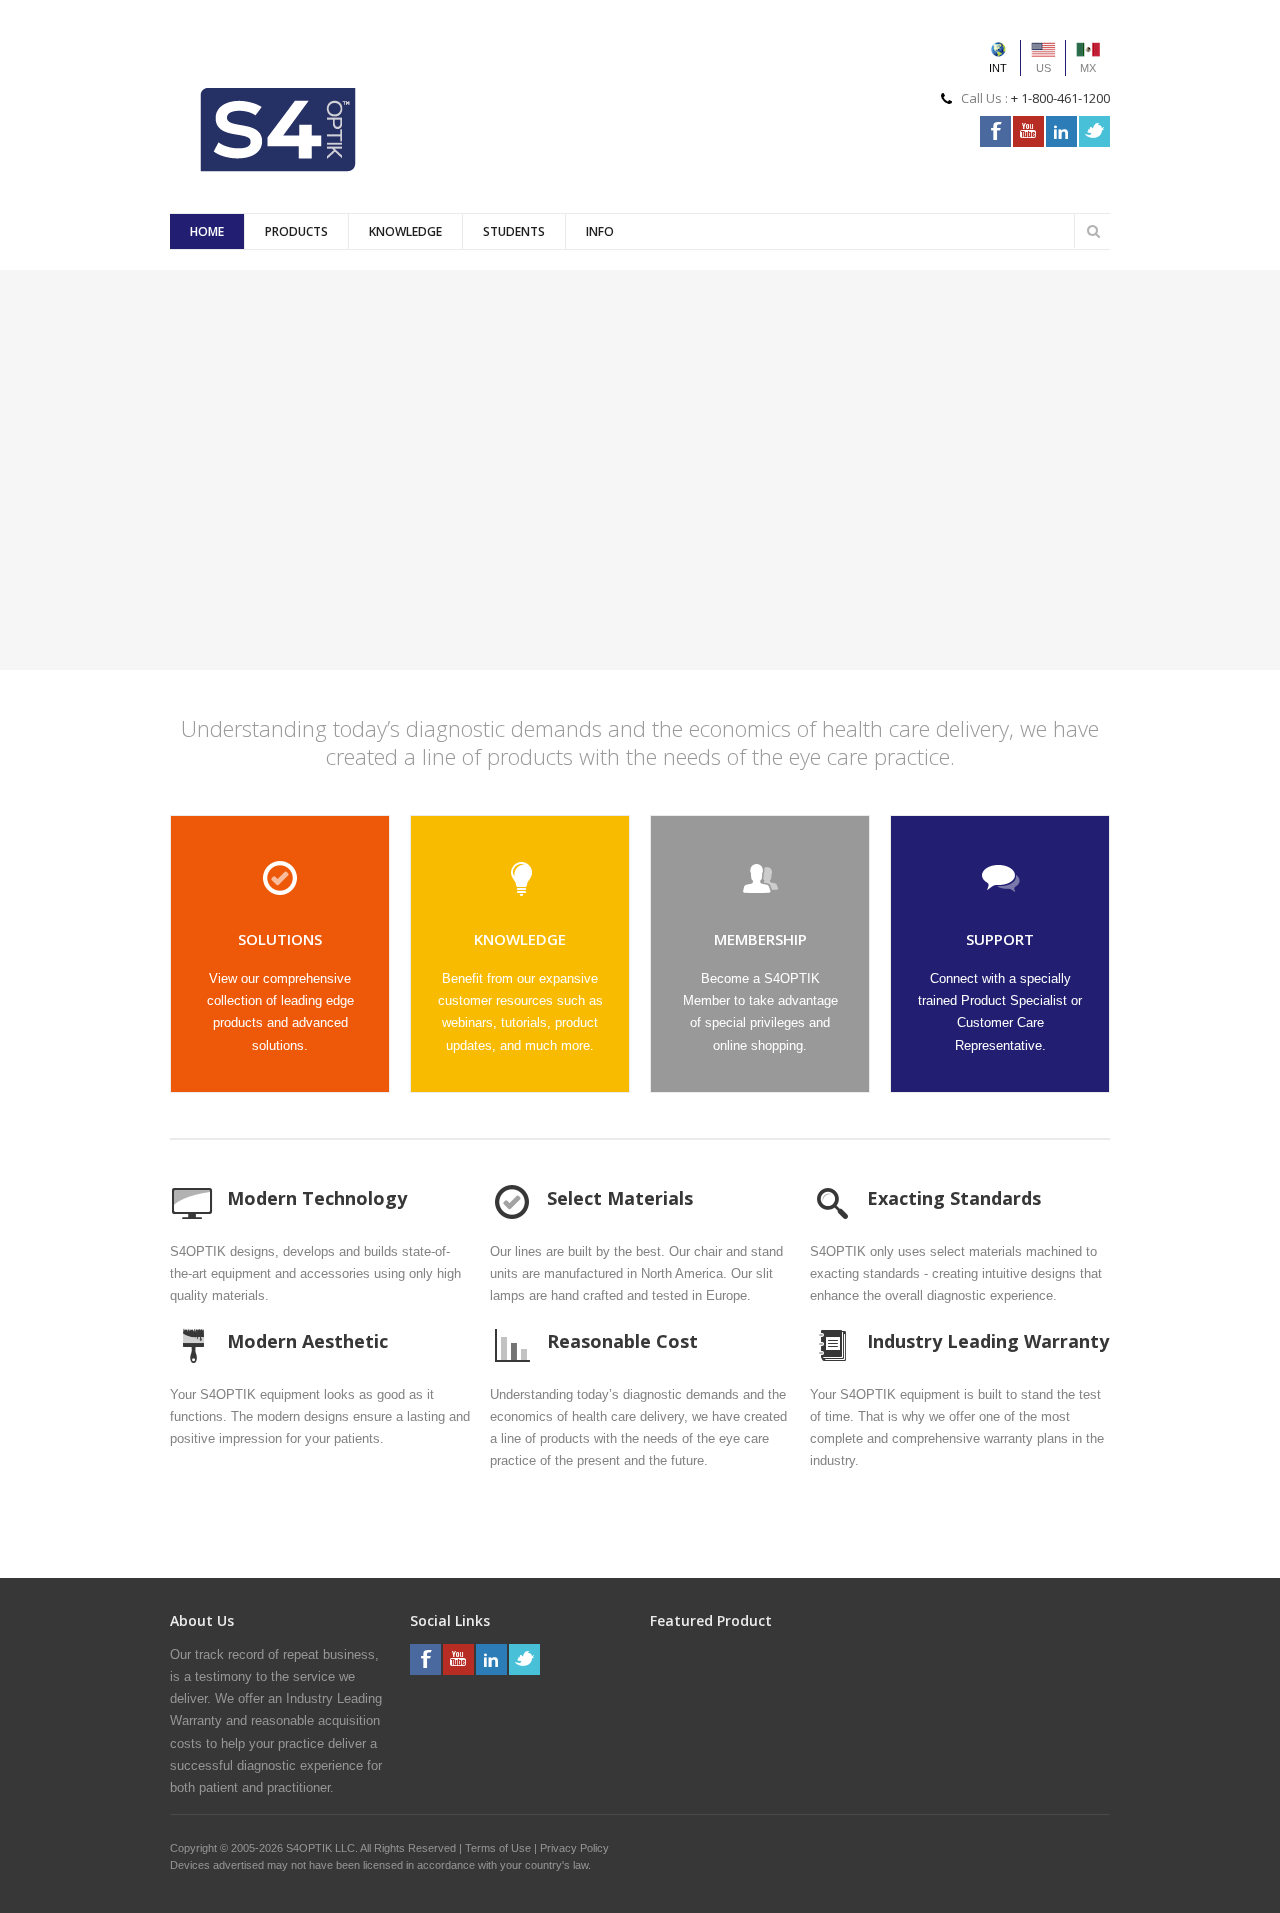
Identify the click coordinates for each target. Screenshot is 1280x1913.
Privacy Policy (574, 1848)
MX (1088, 68)
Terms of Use (498, 1848)
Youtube (1028, 131)
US (1043, 68)
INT (998, 68)
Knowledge (405, 231)
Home (207, 231)
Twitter (1094, 131)
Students (514, 231)
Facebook (995, 131)
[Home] (279, 129)
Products (296, 231)
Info (600, 231)
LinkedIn (1061, 131)
